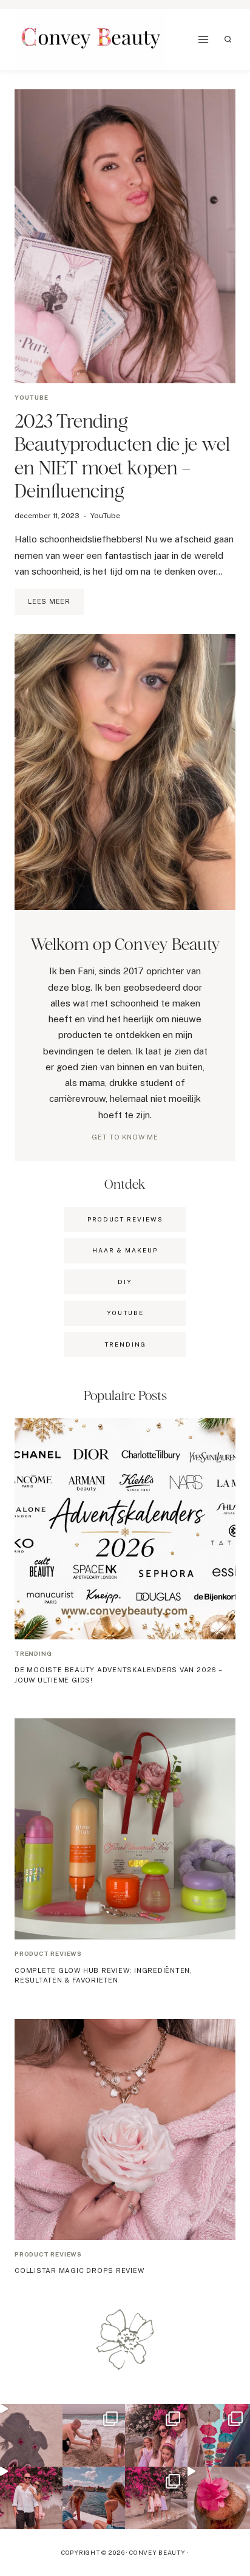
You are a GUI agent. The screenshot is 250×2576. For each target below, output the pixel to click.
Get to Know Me (125, 1137)
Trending (33, 1653)
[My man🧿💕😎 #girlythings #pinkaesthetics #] (31, 2498)
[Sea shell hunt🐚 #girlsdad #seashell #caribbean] (94, 2435)
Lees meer (56, 606)
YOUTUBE (125, 1313)
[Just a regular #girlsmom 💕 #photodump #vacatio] (156, 2498)
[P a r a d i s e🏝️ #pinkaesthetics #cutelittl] (94, 2498)
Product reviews (48, 1953)
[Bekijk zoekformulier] (228, 39)
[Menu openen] (204, 40)
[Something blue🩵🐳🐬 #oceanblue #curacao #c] (219, 2435)
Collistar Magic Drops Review (79, 2270)
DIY (125, 1282)
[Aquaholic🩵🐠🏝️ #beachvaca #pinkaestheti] (31, 2435)
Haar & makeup (125, 1250)
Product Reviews (125, 1219)
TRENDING (125, 1344)
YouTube (32, 397)
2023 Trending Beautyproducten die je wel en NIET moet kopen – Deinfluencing (122, 456)
